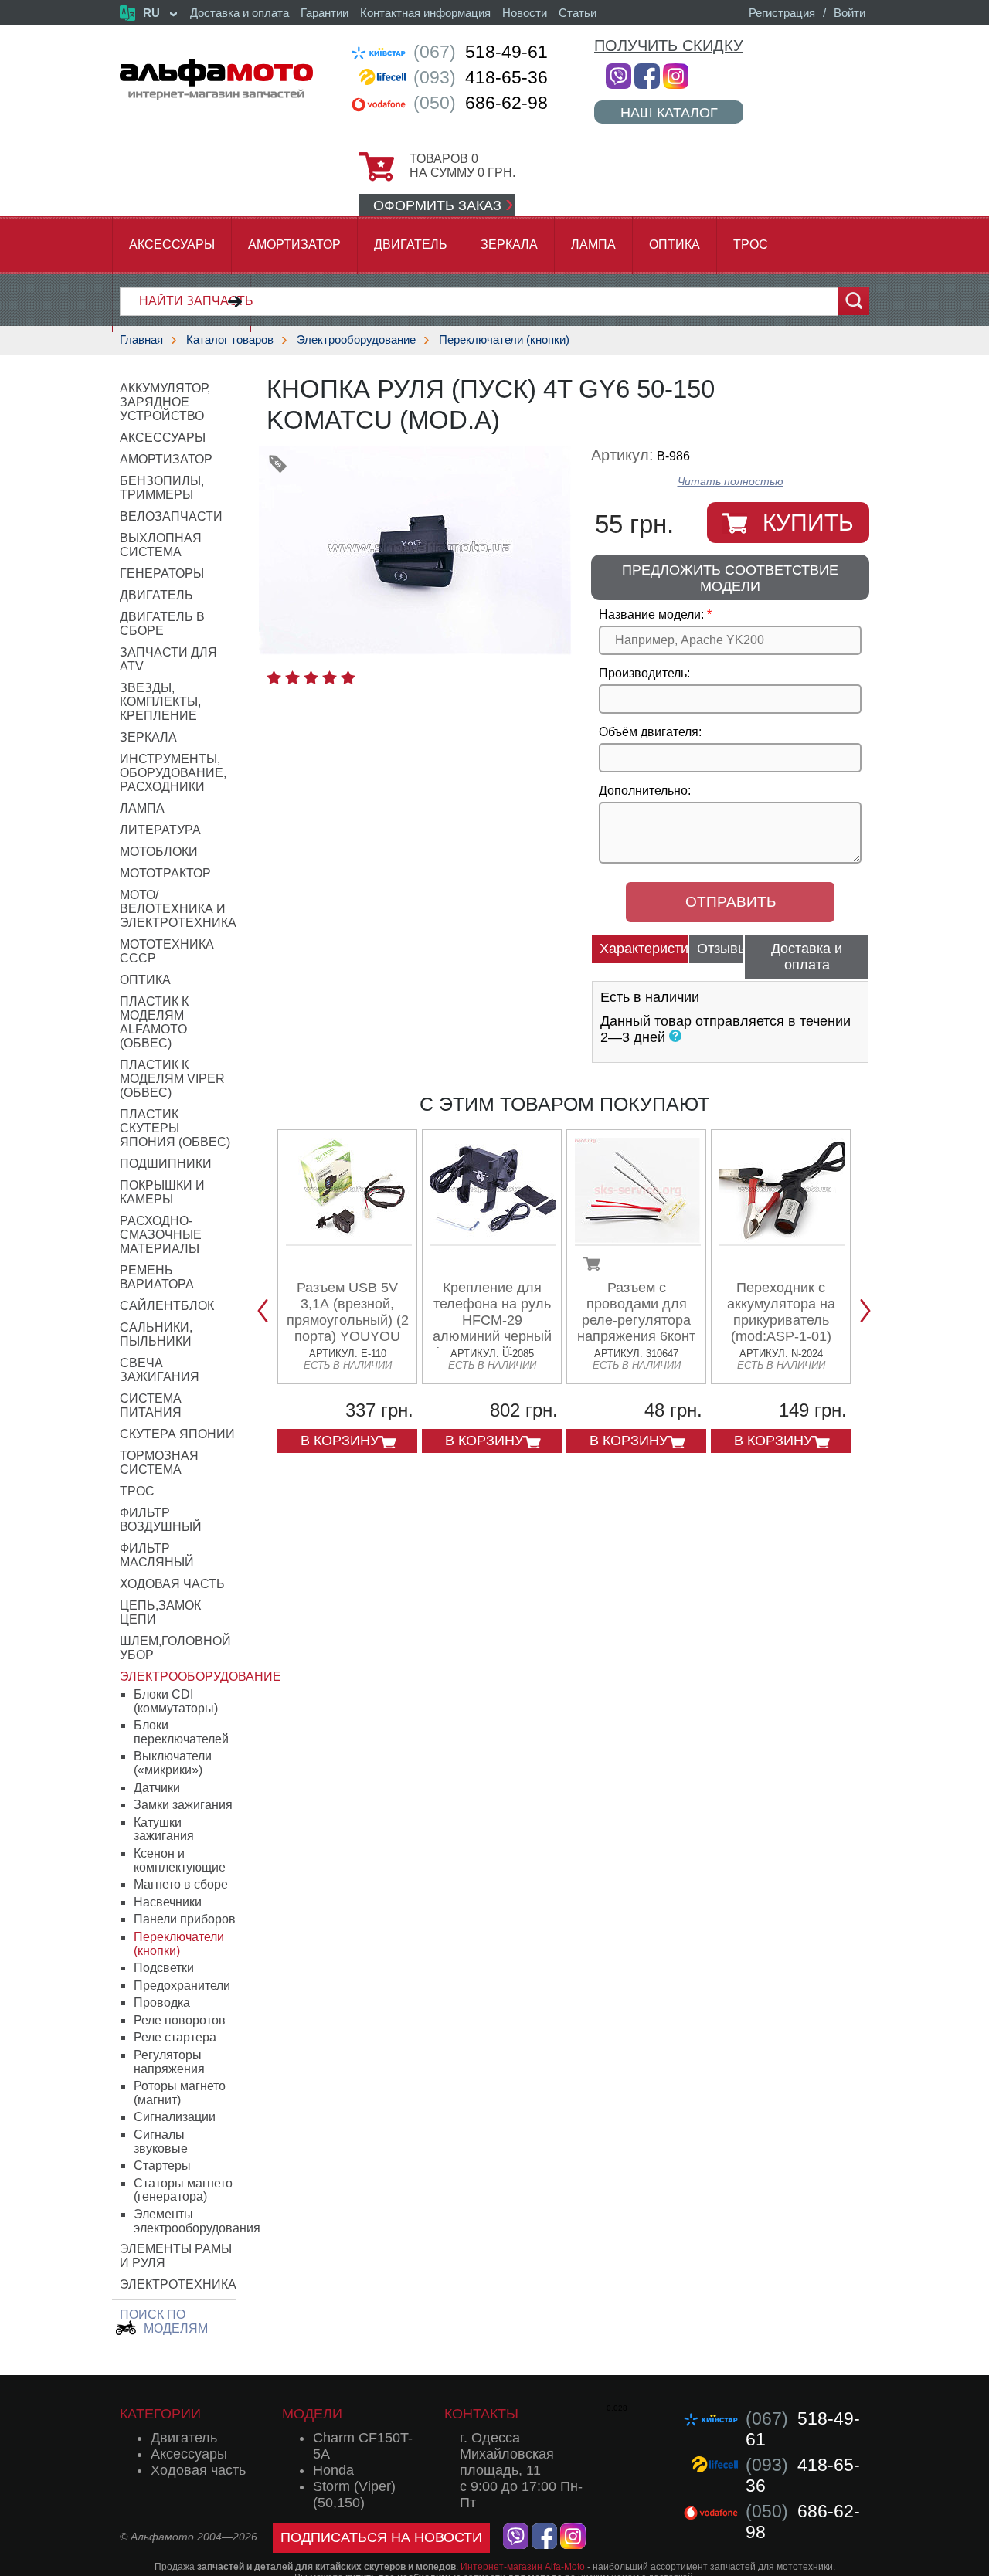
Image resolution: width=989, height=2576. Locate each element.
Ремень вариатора (157, 1277)
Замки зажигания (183, 1805)
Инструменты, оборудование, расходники (173, 773)
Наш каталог (669, 112)
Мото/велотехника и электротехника (178, 909)
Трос (751, 244)
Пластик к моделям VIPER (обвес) (172, 1079)
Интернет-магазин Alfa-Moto (523, 2567)
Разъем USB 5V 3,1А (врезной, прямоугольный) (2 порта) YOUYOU (348, 1312)
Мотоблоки (159, 852)
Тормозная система (159, 1463)
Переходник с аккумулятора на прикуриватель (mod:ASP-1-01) (781, 1312)
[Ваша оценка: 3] (311, 677)
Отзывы (721, 949)
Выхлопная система (161, 545)
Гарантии (325, 13)
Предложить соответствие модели (730, 578)
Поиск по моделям (164, 2321)
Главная (141, 339)
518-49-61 (481, 52)
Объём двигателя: (650, 732)
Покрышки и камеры (162, 1192)
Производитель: (644, 673)
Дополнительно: (645, 791)
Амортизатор (294, 244)
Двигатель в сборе (162, 624)
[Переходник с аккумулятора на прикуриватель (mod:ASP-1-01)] (782, 1240)
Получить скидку (669, 46)
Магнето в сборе (181, 1884)
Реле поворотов (180, 2020)
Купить (808, 523)
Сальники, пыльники (156, 1334)
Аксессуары (172, 244)
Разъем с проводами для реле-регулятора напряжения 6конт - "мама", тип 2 (636, 1320)
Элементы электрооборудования (197, 2221)
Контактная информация (425, 13)
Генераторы (162, 574)
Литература (160, 830)
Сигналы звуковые (161, 2142)
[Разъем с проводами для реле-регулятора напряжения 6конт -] (638, 1240)
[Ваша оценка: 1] (274, 677)
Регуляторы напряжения (169, 2062)
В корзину (340, 1441)
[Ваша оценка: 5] (348, 677)
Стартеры (162, 2165)
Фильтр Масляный (157, 1555)
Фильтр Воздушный (161, 1520)
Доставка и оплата (240, 13)
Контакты (481, 2414)
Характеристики (644, 949)
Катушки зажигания (164, 1829)
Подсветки (164, 1968)
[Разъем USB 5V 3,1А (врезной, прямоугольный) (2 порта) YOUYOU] (349, 1240)
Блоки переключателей (181, 1732)
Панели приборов (185, 1919)
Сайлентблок (167, 1306)
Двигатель (411, 244)
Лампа (593, 244)
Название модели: (651, 614)
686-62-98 (481, 103)
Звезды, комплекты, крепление (160, 702)
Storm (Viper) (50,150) (354, 2495)
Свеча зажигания (160, 1370)
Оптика (675, 244)
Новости (525, 13)
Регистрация (782, 13)
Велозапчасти (171, 516)
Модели (312, 2414)
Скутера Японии (177, 1434)
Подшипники (166, 1164)
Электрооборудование (356, 339)
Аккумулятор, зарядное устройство (165, 402)
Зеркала (509, 244)
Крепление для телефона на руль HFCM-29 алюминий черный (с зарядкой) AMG (492, 1320)
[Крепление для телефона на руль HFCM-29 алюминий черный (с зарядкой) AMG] (493, 1240)
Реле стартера (175, 2037)
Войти (850, 13)
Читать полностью (731, 482)
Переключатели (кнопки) (504, 339)
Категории (160, 2414)
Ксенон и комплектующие (180, 1860)
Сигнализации (175, 2117)
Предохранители (182, 1985)
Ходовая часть (172, 1584)
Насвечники (168, 1902)
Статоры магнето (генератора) (183, 2190)
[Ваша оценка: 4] (330, 677)
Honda (333, 2470)
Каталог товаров (230, 339)
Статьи (578, 13)
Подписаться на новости (381, 2537)
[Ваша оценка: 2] (292, 677)
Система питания (151, 1405)
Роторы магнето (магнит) (180, 2093)
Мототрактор (165, 873)
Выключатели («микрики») (173, 1763)
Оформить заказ (437, 205)
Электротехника (178, 2284)
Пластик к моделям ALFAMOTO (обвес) (154, 1022)
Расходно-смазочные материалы (161, 1235)
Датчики (157, 1788)
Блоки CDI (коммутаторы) (176, 1701)
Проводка (162, 2002)
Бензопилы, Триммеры (162, 488)
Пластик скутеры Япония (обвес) (175, 1128)
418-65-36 (481, 77)
